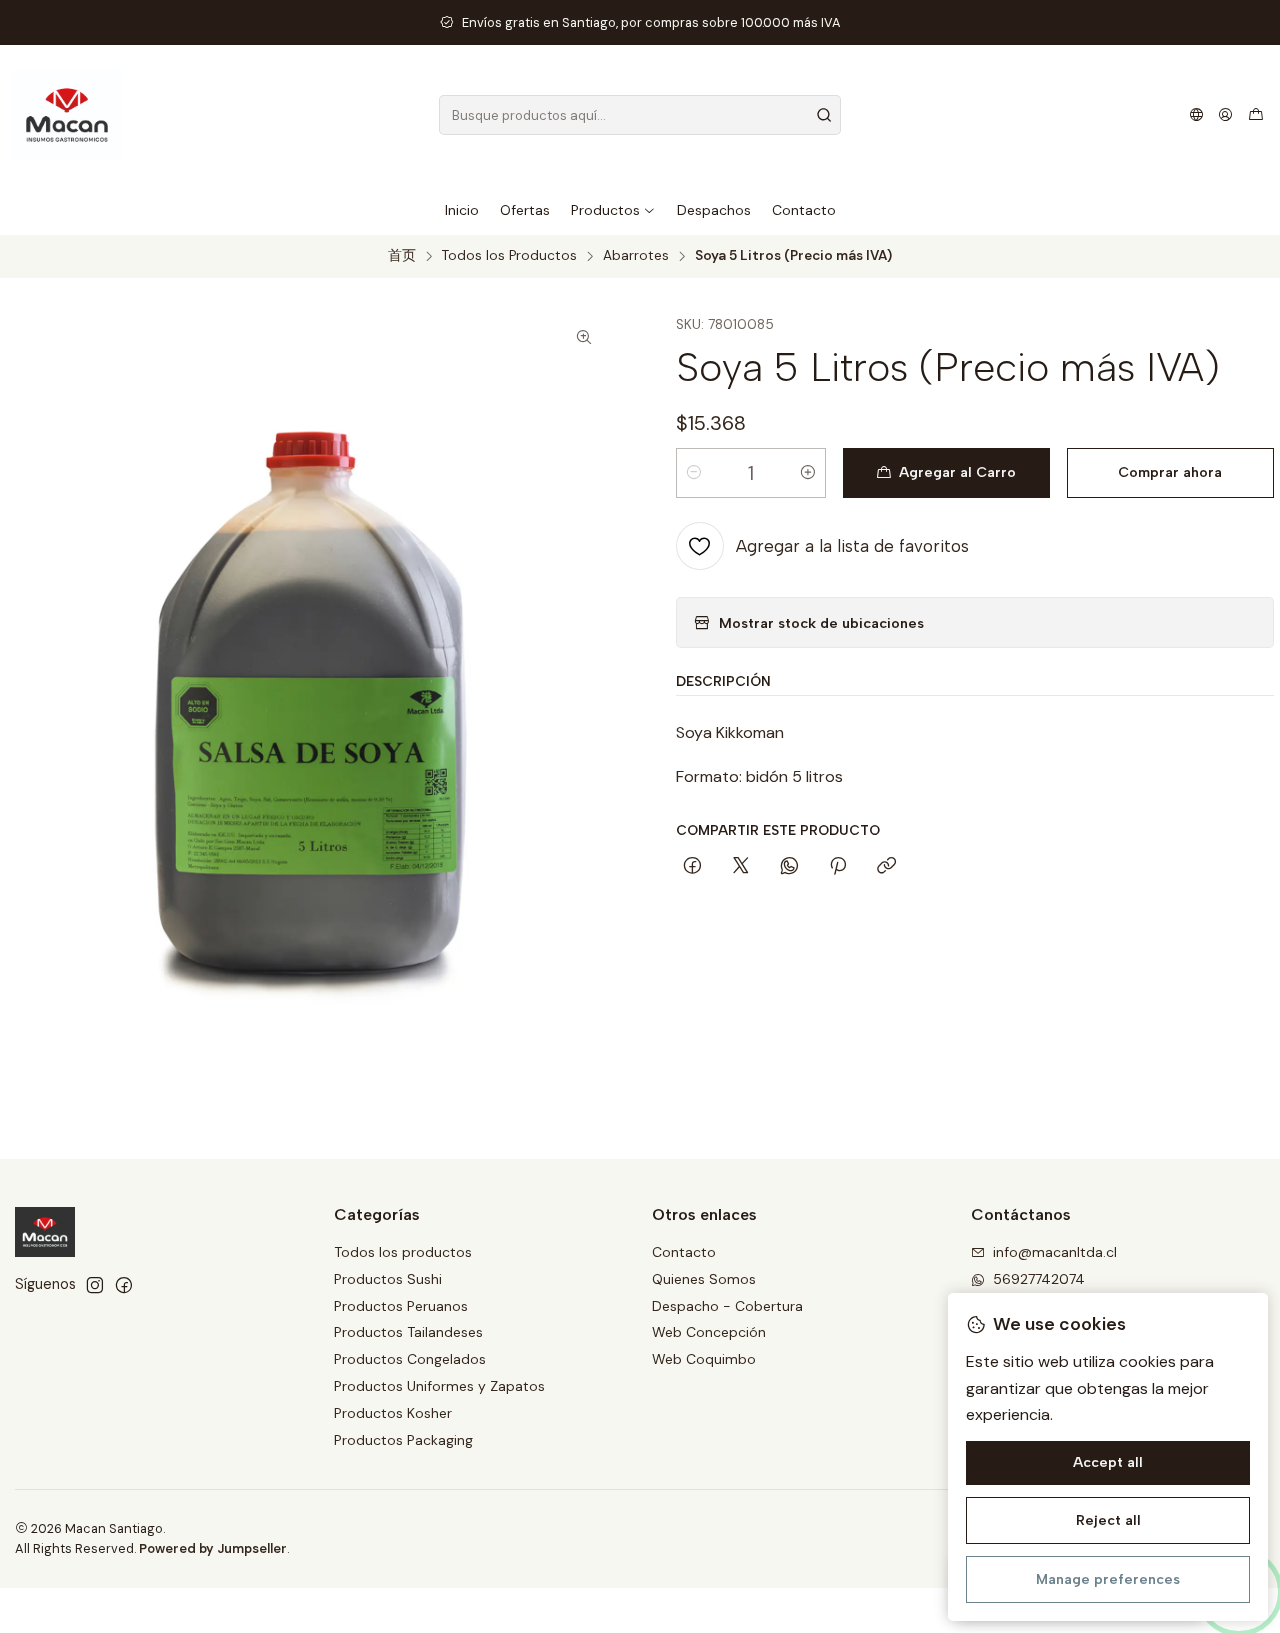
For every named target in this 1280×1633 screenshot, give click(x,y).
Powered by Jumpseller (213, 1548)
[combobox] (640, 115)
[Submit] (824, 115)
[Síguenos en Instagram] (95, 1285)
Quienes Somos (704, 1279)
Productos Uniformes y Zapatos (439, 1386)
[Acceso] (1225, 115)
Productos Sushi (388, 1279)
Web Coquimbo (704, 1359)
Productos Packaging (403, 1440)
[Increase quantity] (808, 473)
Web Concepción (709, 1332)
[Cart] (1256, 115)
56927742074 (1039, 1279)
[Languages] (1196, 115)
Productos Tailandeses (408, 1332)
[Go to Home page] (67, 115)
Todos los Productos (509, 256)
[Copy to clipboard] (886, 867)
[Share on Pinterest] (838, 867)
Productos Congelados (410, 1359)
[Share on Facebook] (692, 867)
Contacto (684, 1252)
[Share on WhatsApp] (789, 867)
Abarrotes (636, 256)
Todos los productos (403, 1252)
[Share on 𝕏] (741, 867)
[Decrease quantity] (694, 473)
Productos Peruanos (401, 1306)
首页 (402, 256)
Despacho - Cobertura (727, 1306)
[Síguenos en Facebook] (124, 1285)
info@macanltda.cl (1055, 1252)
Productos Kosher (393, 1413)
